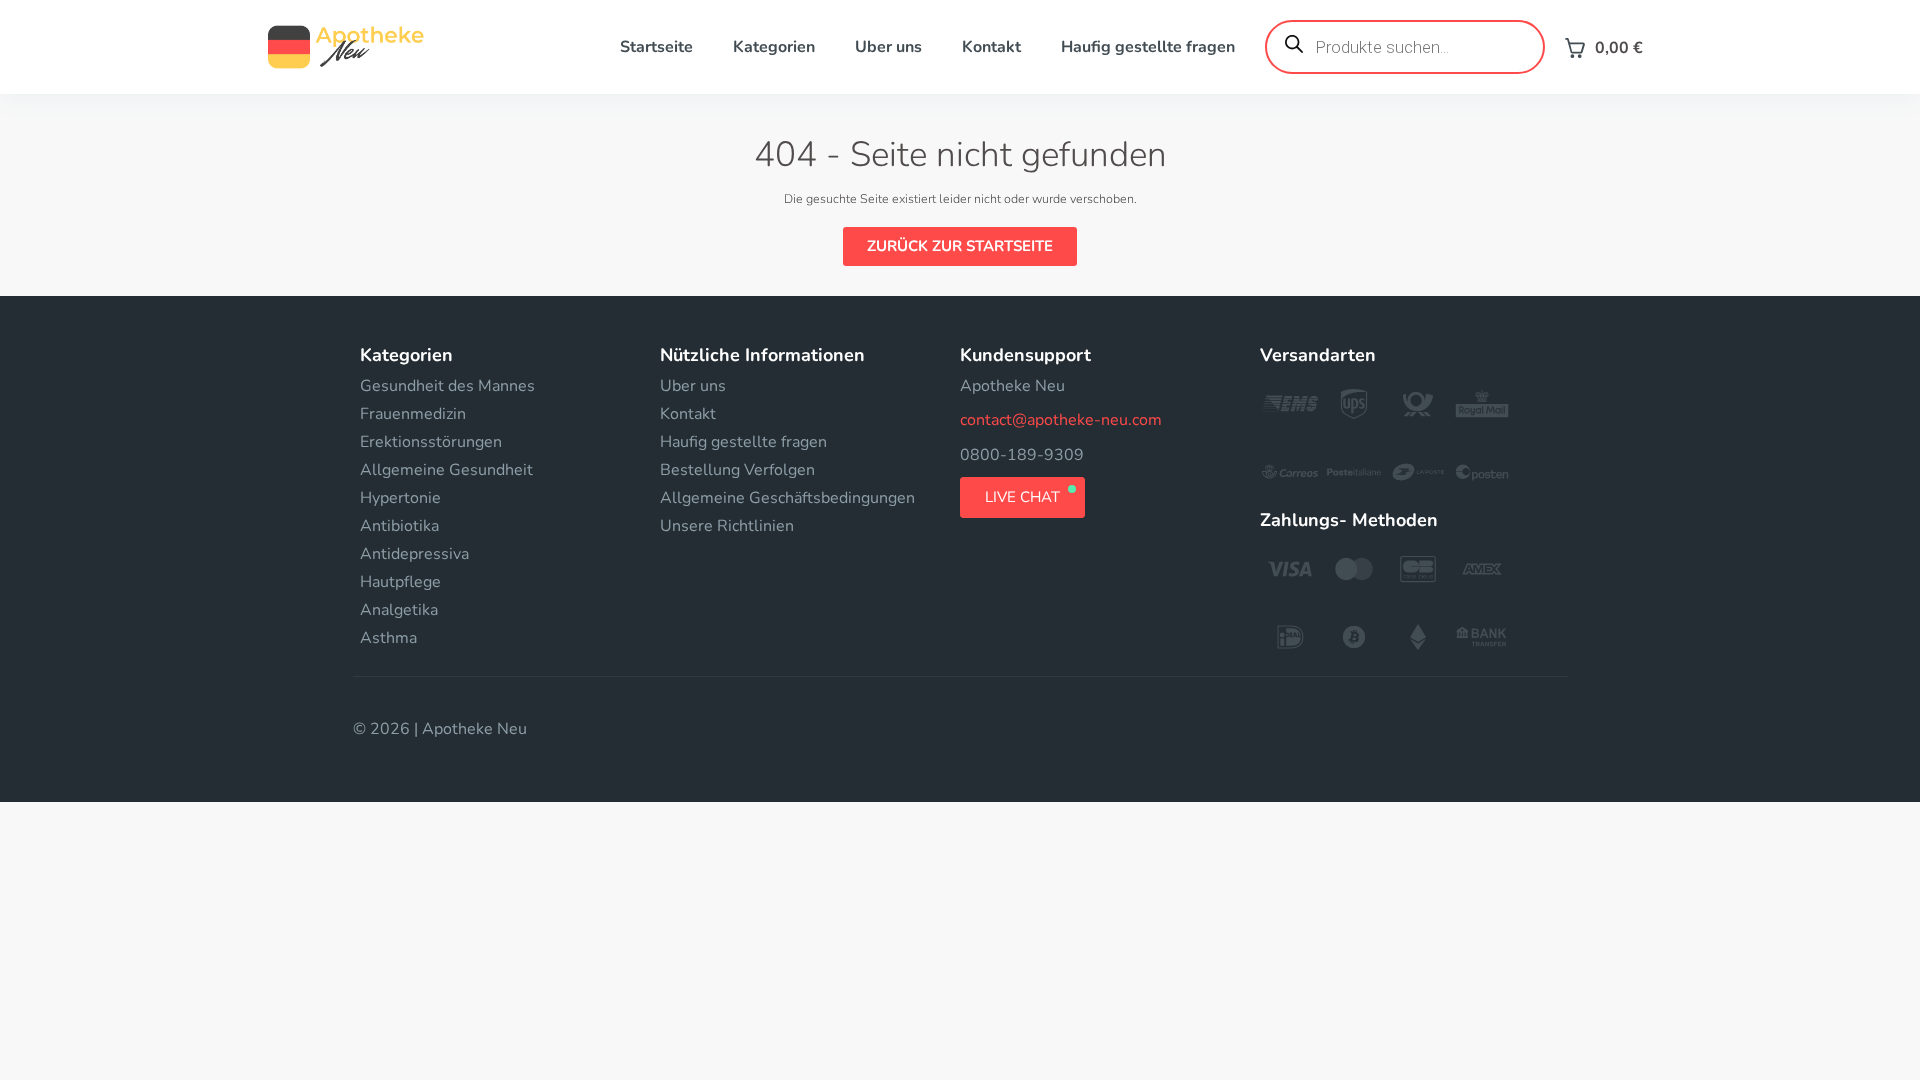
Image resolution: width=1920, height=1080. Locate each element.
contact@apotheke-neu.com (1061, 420)
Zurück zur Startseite (960, 246)
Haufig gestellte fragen (1148, 47)
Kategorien (774, 47)
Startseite (656, 47)
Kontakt (991, 47)
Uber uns (888, 47)
